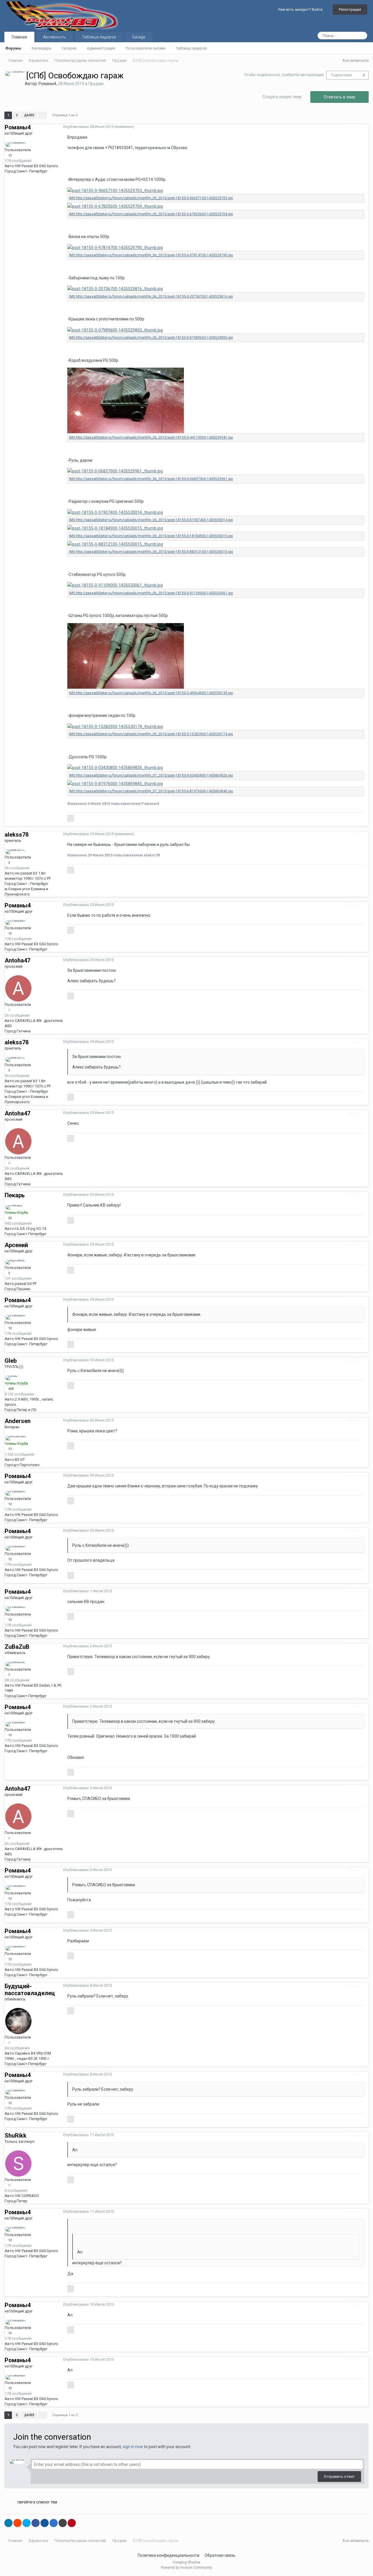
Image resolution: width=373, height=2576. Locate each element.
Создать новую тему (282, 97)
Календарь (42, 48)
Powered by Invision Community (186, 2568)
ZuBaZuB (17, 1647)
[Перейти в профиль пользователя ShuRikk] (18, 2164)
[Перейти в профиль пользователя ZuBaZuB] (15, 1664)
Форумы (13, 48)
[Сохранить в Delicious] (54, 2523)
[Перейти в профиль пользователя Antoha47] (18, 988)
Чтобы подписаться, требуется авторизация (284, 75)
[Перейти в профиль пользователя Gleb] (12, 1378)
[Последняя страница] (43, 115)
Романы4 (47, 84)
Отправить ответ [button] (339, 2477)
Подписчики (341, 75)
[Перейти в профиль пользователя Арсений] (15, 1262)
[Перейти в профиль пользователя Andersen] (16, 1438)
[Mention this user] (71, 818)
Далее (29, 115)
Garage (139, 37)
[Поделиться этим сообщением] (367, 127)
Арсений (16, 1245)
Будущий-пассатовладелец (30, 1990)
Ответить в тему (339, 97)
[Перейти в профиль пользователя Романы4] (15, 74)
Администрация (101, 48)
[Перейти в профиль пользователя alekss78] (15, 852)
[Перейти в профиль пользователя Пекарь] (14, 1207)
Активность (54, 37)
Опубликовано (88, 127)
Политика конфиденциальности (168, 2555)
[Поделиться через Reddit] (17, 2523)
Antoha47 (17, 960)
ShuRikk (16, 2136)
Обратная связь (220, 2555)
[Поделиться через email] (63, 2523)
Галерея (69, 48)
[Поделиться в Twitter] (27, 2523)
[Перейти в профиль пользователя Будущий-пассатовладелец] (18, 2021)
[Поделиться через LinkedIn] (8, 2523)
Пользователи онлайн (146, 48)
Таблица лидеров (191, 48)
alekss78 (17, 835)
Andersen (18, 1421)
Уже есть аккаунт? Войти (301, 9)
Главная (19, 37)
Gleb (11, 1361)
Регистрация (350, 9)
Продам (96, 84)
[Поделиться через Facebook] (36, 2523)
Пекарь (15, 1195)
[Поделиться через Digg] (45, 2523)
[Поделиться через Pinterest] (72, 2523)
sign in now (133, 2447)
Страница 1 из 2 (66, 115)
